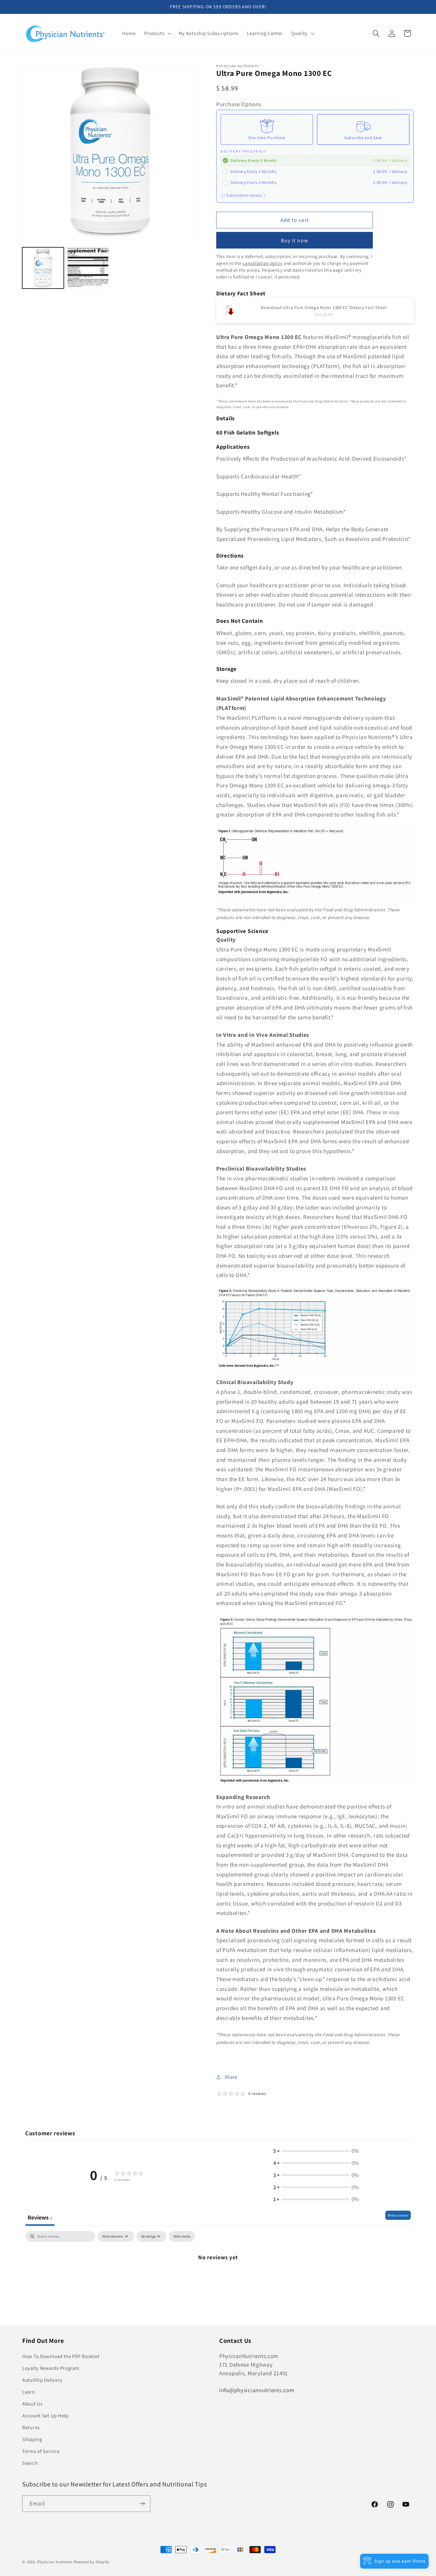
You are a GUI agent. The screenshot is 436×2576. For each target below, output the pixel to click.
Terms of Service (41, 2451)
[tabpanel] (218, 2277)
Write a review (398, 2215)
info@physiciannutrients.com (257, 2390)
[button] (157, 34)
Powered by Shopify (92, 2562)
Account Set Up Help (45, 2416)
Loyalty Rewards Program (51, 2368)
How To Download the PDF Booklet (61, 2356)
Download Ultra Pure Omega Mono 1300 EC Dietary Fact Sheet (324, 307)
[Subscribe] (142, 2504)
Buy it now (295, 240)
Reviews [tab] (40, 2217)
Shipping (32, 2439)
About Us (32, 2404)
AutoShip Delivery (42, 2380)
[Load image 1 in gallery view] (43, 268)
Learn (29, 2392)
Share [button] (231, 2077)
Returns (31, 2427)
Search (30, 2463)
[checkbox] (182, 2236)
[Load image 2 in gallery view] (88, 268)
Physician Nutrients (55, 2562)
